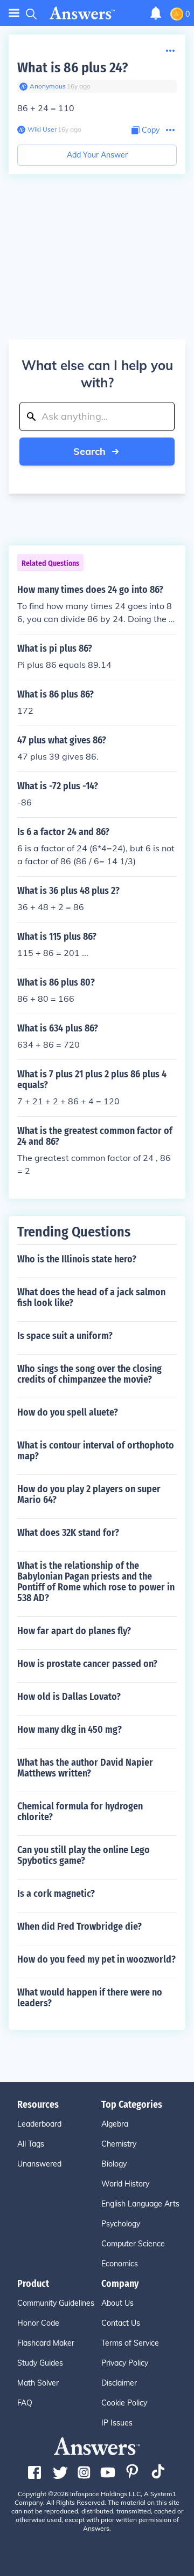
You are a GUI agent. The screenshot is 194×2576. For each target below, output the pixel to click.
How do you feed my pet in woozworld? (96, 1959)
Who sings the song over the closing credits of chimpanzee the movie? (89, 1374)
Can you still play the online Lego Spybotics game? (84, 1855)
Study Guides (40, 2363)
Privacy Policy (125, 2363)
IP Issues (117, 2423)
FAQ (25, 2403)
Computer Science (133, 2244)
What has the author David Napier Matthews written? (85, 1768)
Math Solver (38, 2383)
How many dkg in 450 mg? (70, 1730)
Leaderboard (39, 2124)
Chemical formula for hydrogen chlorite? (80, 1812)
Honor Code (38, 2323)
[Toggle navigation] (14, 13)
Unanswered (39, 2164)
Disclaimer (119, 2383)
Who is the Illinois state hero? (77, 1259)
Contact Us (121, 2323)
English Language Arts (140, 2204)
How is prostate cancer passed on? (87, 1664)
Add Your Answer (97, 155)
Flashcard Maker (46, 2343)
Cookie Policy (124, 2403)
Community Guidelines (56, 2303)
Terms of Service (130, 2343)
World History (125, 2184)
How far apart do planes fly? (74, 1631)
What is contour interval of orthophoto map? (96, 1451)
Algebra (115, 2124)
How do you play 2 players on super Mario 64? (89, 1494)
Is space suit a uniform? (65, 1336)
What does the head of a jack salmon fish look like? (91, 1297)
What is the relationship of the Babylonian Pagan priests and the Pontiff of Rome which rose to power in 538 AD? (96, 1582)
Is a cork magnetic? (56, 1894)
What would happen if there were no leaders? (90, 1998)
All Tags (31, 2144)
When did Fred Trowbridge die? (79, 1926)
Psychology (121, 2224)
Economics (120, 2264)
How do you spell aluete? (68, 1412)
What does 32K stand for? (68, 1533)
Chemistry (119, 2144)
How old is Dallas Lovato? (69, 1697)
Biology (114, 2164)
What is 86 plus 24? (72, 68)
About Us (117, 2303)
